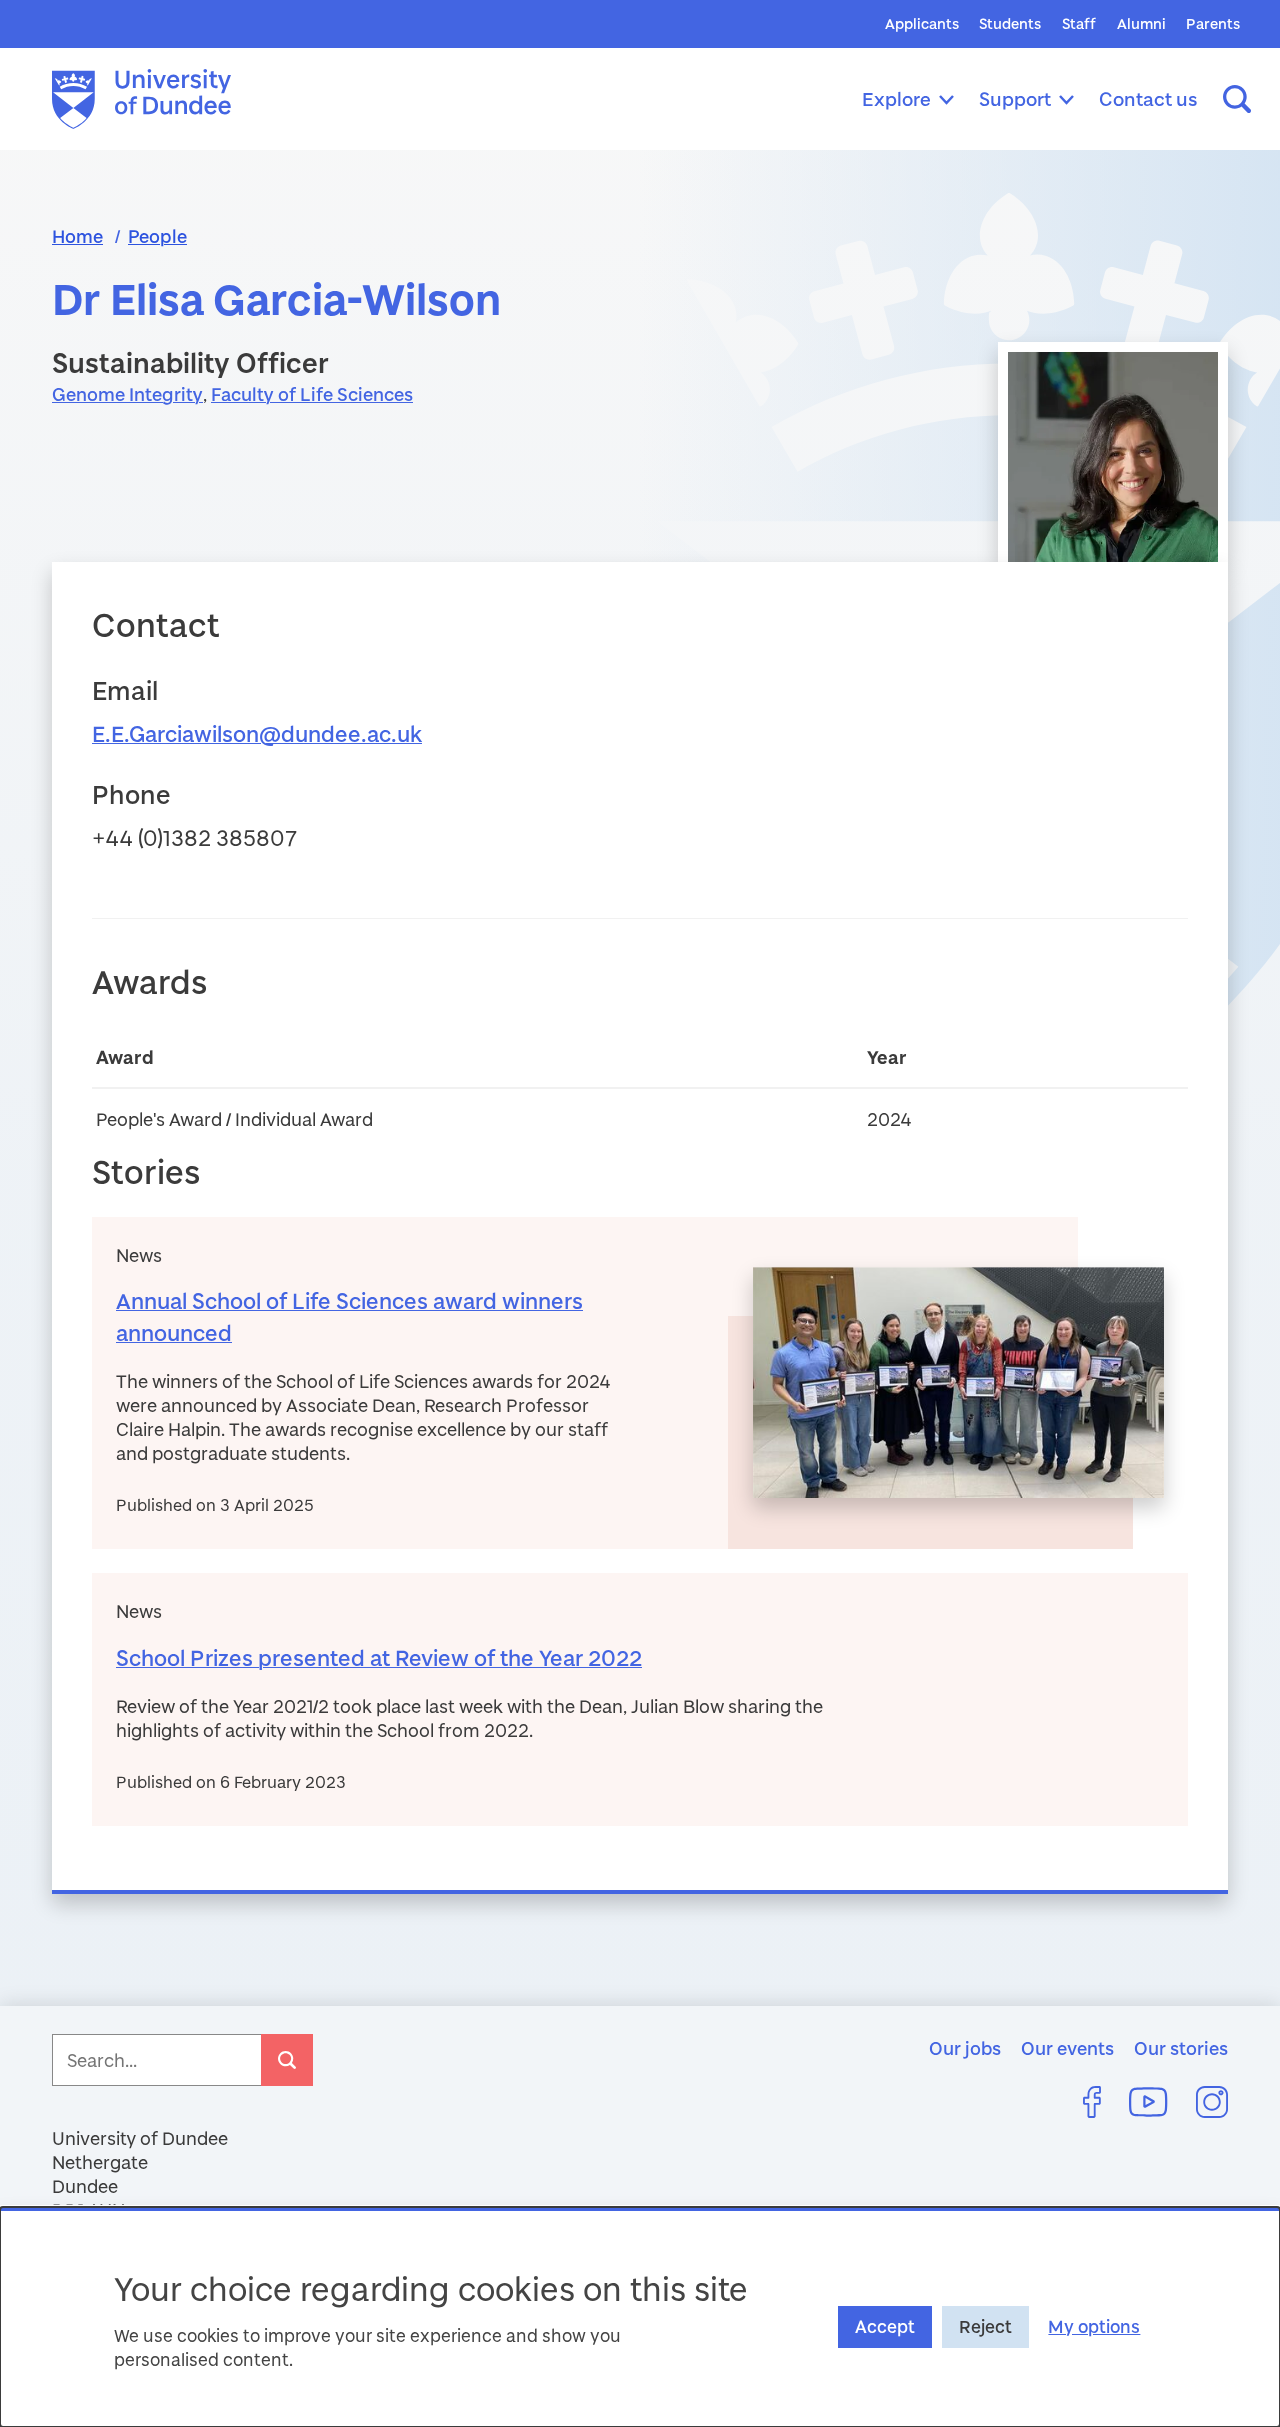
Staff (1079, 23)
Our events (1067, 2048)
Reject (985, 2326)
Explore (896, 98)
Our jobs (965, 2048)
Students (1010, 23)
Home (77, 236)
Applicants (922, 23)
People (157, 236)
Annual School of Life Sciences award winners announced (349, 1316)
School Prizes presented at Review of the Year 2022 (379, 1657)
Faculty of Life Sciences (312, 394)
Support (1015, 98)
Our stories (1181, 2048)
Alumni (1141, 23)
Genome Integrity (127, 394)
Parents (1213, 23)
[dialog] (640, 2317)
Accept (885, 2326)
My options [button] (1094, 2326)
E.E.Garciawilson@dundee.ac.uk (257, 733)
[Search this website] (1237, 99)
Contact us (1148, 98)
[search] (287, 2060)
